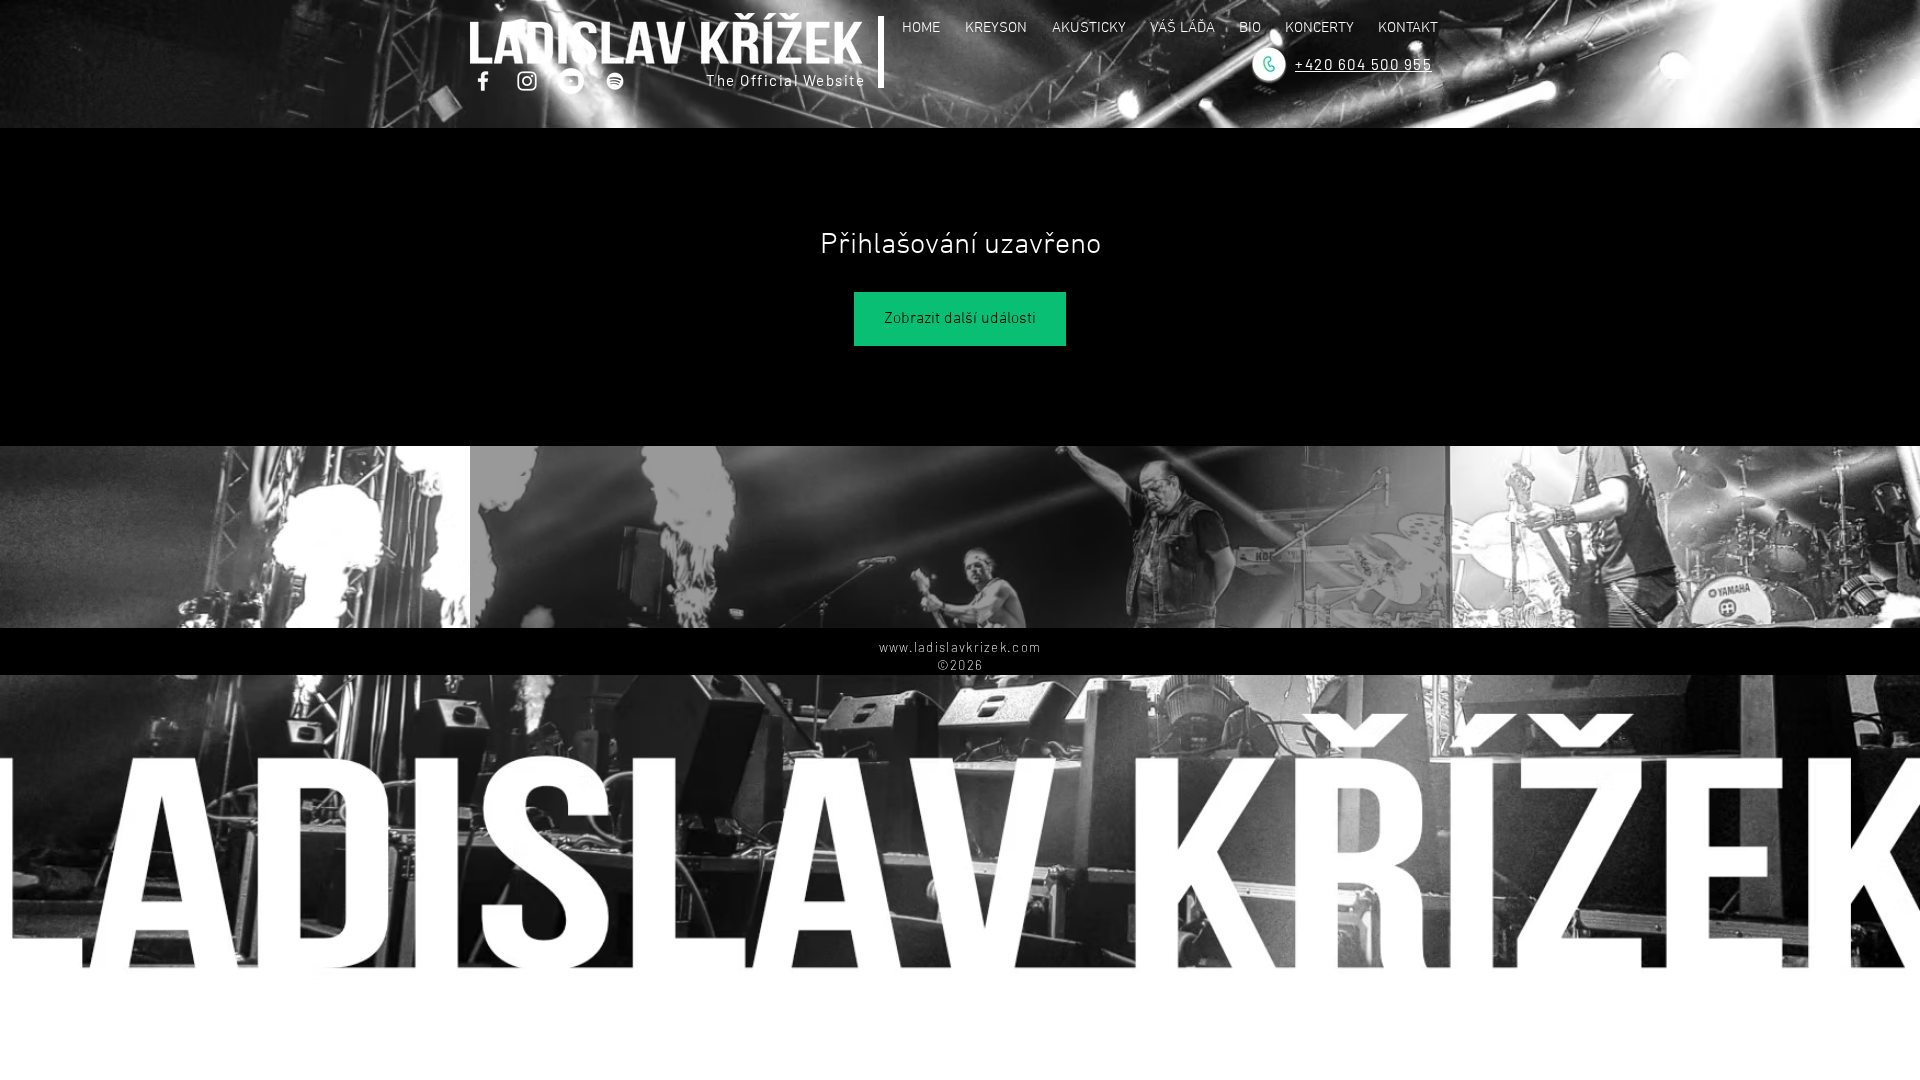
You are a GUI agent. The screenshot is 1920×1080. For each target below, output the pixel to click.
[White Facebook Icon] (483, 81)
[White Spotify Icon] (615, 81)
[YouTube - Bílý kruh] (571, 81)
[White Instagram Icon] (527, 81)
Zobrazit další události (960, 319)
